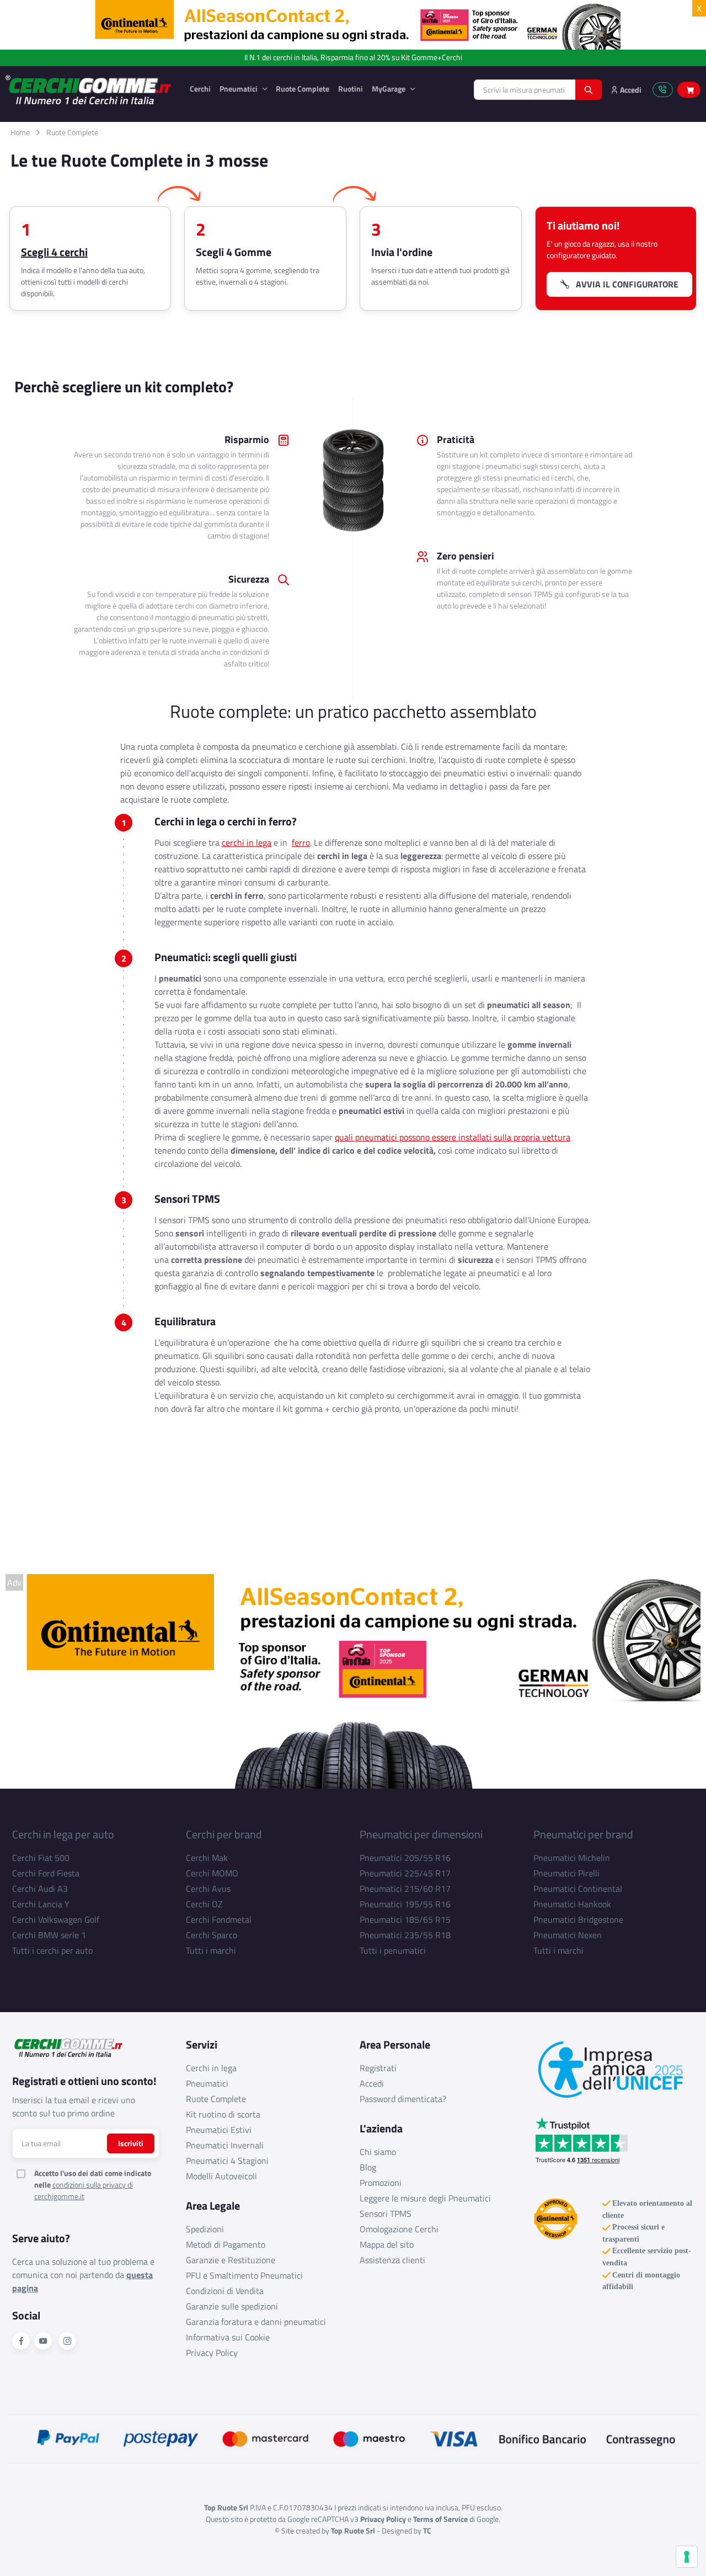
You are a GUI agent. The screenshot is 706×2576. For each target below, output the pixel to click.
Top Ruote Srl (353, 2530)
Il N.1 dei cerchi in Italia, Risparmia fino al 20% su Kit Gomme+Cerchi (353, 58)
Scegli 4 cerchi (54, 252)
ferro (301, 842)
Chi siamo (378, 2152)
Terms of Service (440, 2519)
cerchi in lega (247, 842)
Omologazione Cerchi (399, 2229)
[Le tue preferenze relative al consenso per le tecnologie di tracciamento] (687, 2557)
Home (20, 132)
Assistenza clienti (392, 2260)
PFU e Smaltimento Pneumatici (244, 2275)
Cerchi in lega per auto (63, 1834)
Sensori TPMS (386, 2214)
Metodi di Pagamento (226, 2244)
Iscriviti (131, 2143)
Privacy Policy (212, 2353)
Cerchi (200, 89)
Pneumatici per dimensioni (421, 1834)
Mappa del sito (387, 2244)
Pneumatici (239, 89)
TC (427, 2530)
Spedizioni (205, 2229)
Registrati (378, 2068)
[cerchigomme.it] (89, 90)
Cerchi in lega (211, 2068)
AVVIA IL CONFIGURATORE (624, 284)
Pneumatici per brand (583, 1834)
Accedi (372, 2083)
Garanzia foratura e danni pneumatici (256, 2322)
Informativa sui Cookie (228, 2337)
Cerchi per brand (224, 1834)
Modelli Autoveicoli (221, 2176)
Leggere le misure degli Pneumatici (425, 2198)
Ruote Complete (303, 89)
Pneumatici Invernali (225, 2145)
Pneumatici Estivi (219, 2130)
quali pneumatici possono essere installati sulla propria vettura (453, 1137)
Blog (368, 2167)
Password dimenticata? (403, 2099)
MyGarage (389, 89)
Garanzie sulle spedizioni (232, 2306)
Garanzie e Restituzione (231, 2260)
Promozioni (381, 2183)
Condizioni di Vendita (225, 2291)
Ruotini (351, 89)
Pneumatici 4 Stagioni (227, 2161)
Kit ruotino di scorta (223, 2114)
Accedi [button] (630, 90)
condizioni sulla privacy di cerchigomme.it (84, 2190)
